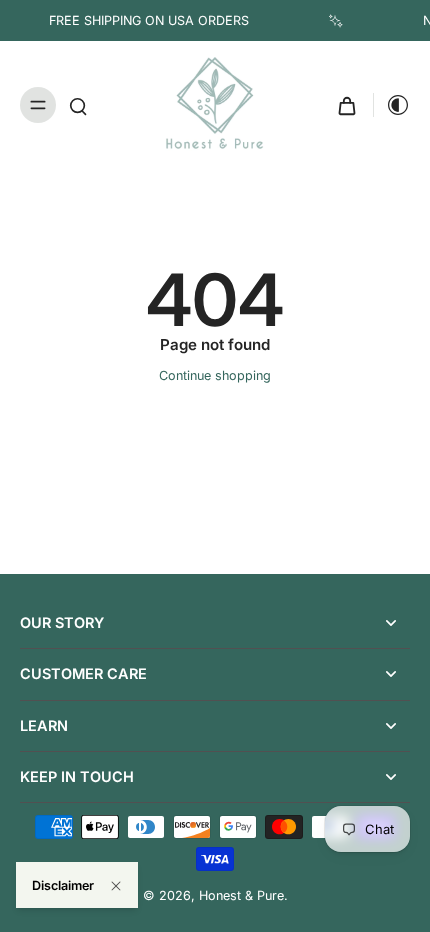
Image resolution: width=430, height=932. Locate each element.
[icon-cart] (347, 105)
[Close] (116, 886)
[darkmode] (392, 105)
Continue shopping (215, 375)
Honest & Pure (241, 895)
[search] (78, 105)
